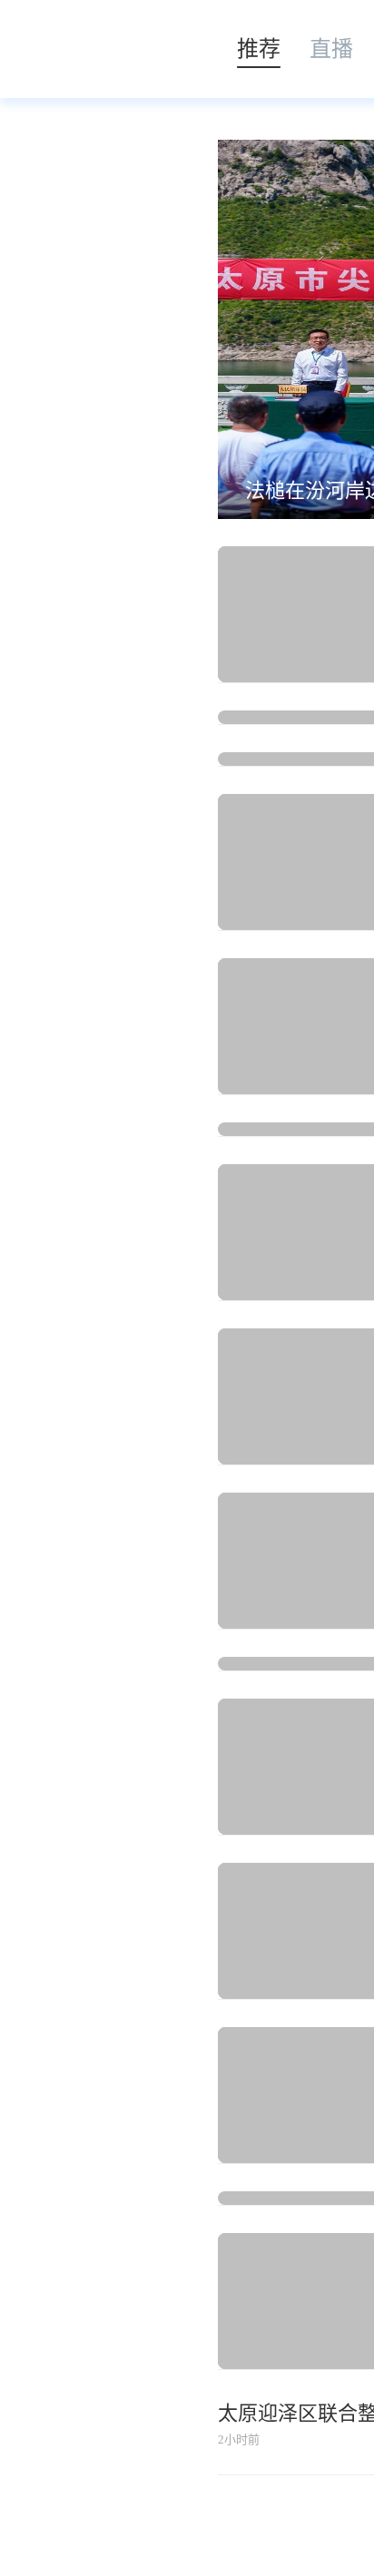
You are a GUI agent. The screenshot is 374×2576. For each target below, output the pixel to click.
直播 (331, 49)
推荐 (259, 49)
